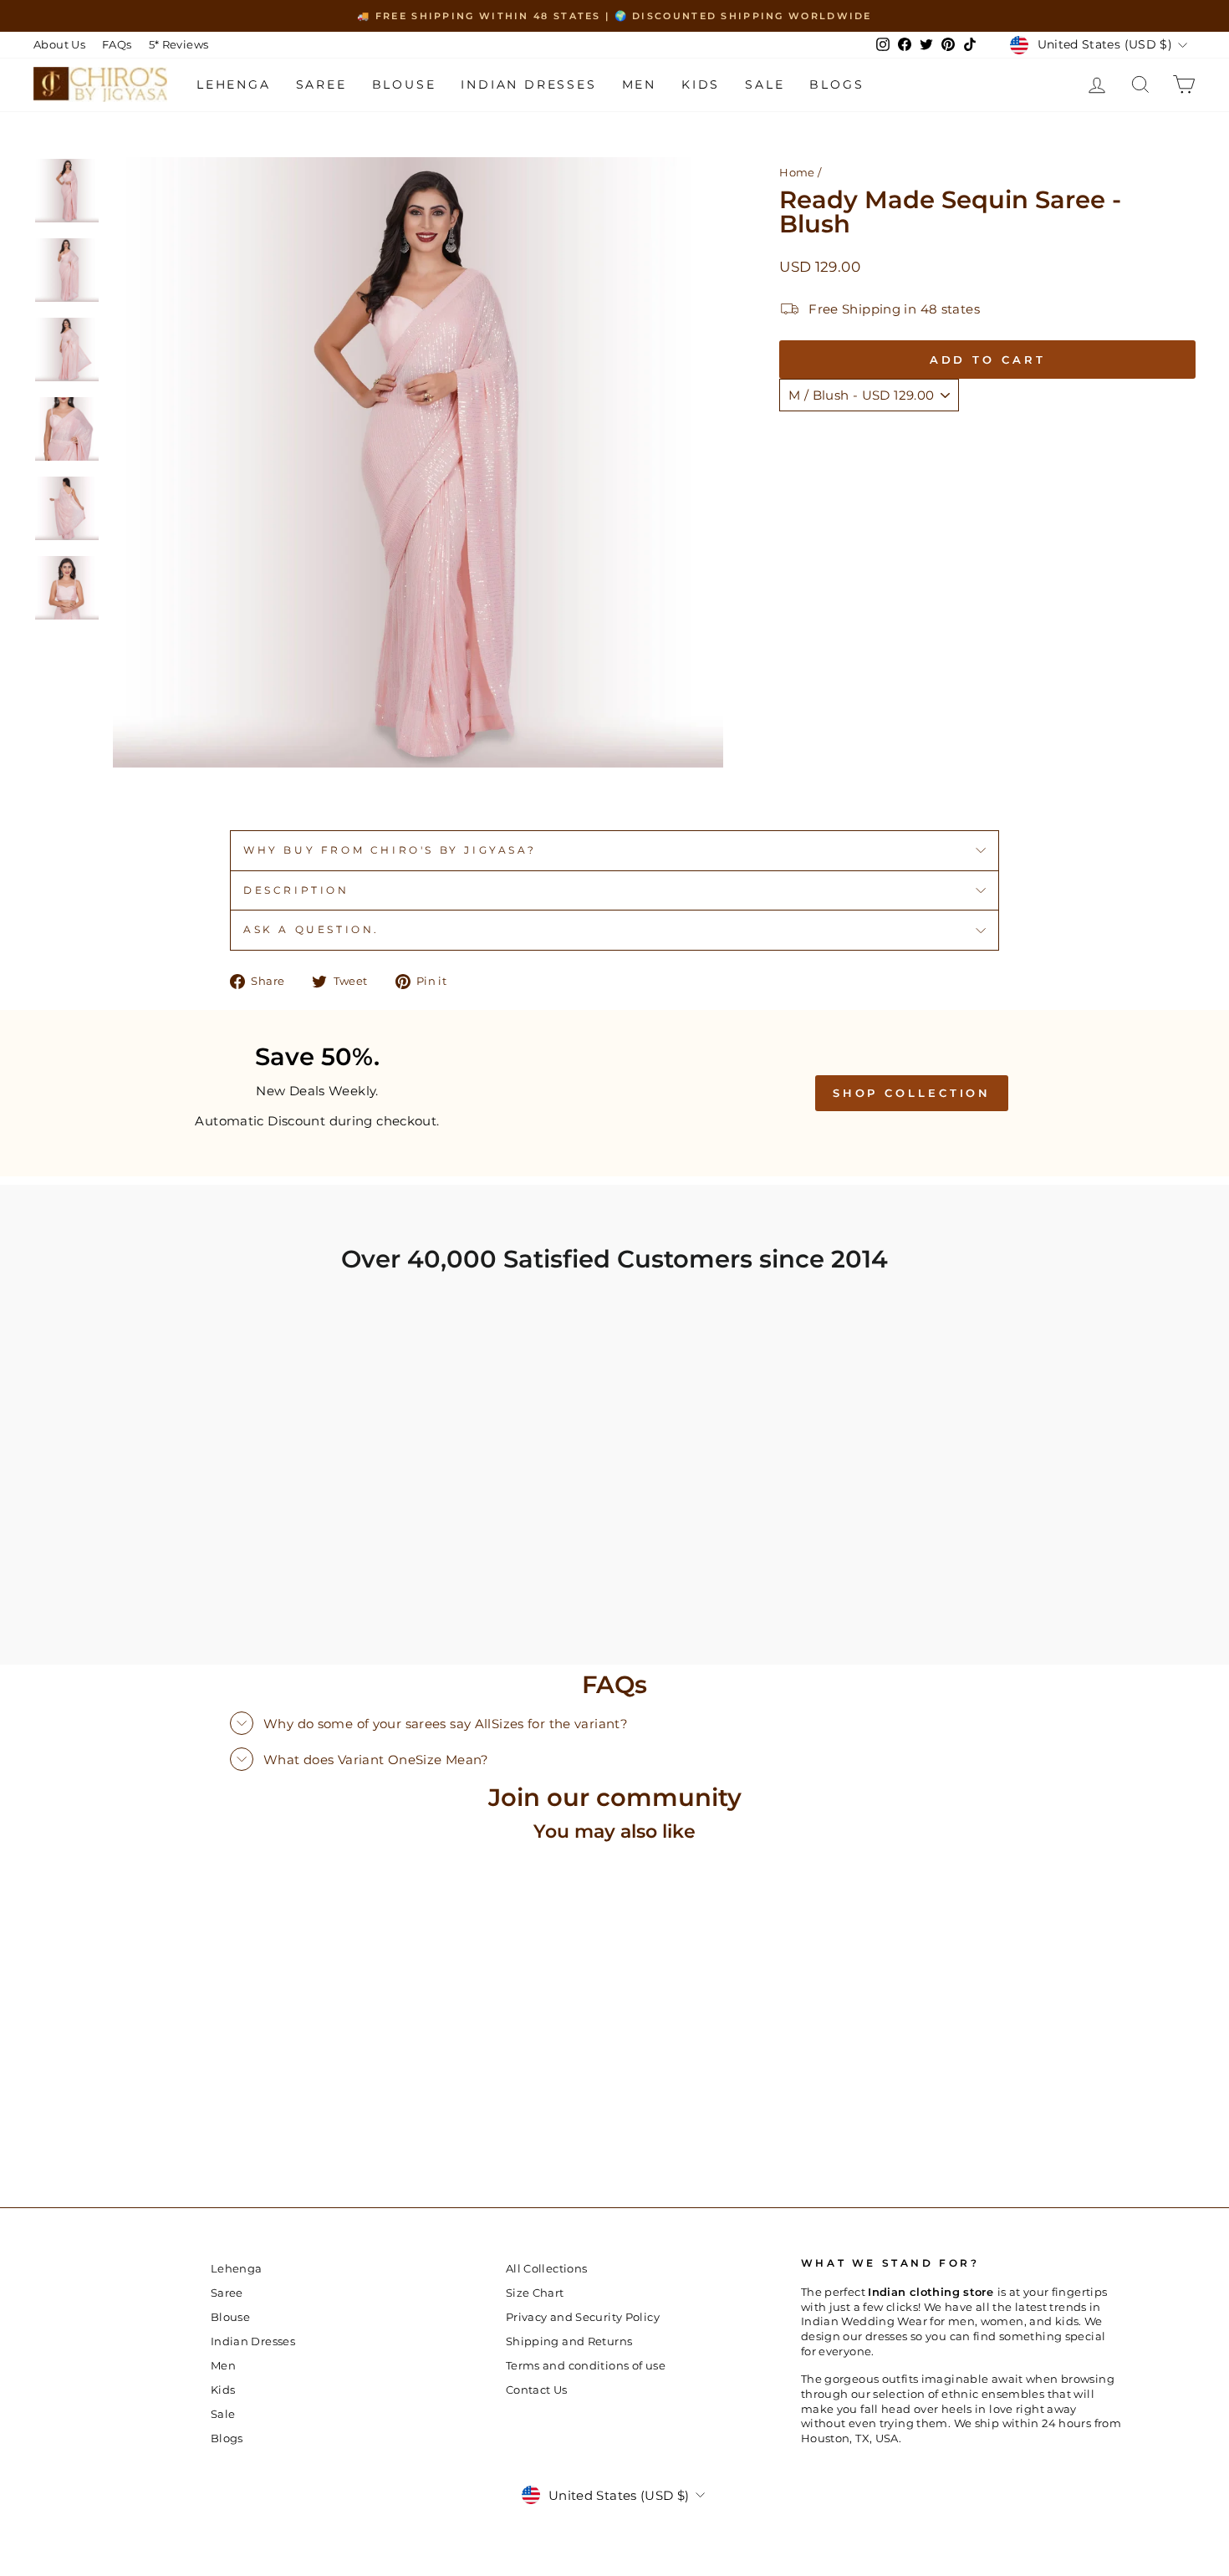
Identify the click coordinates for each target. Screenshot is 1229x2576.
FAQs (117, 45)
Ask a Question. (311, 929)
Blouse (404, 84)
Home (797, 173)
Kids (701, 84)
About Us (59, 45)
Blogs (836, 84)
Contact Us (537, 2390)
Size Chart (535, 2293)
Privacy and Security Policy (583, 2317)
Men (639, 84)
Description (296, 890)
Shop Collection (912, 1093)
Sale (765, 84)
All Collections (547, 2269)
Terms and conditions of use (586, 2366)
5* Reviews (179, 45)
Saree (321, 84)
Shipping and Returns (569, 2341)
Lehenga (234, 84)
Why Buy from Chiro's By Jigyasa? (390, 850)
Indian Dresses (528, 84)
